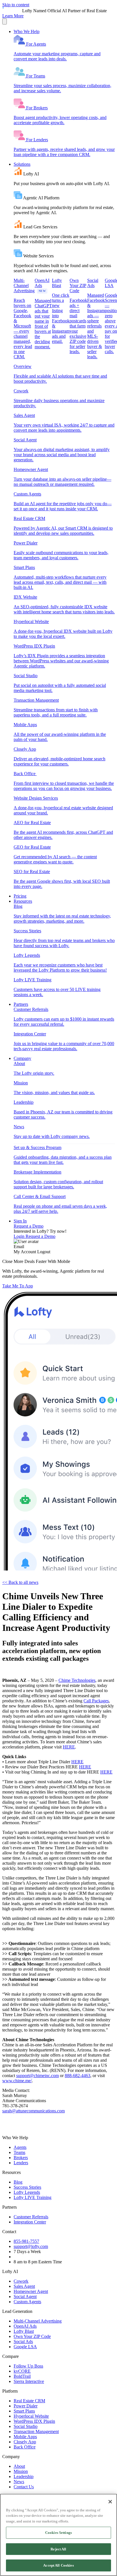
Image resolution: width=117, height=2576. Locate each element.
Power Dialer (26, 2406)
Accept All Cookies (58, 2565)
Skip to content (16, 5)
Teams (19, 2152)
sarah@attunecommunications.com (34, 2111)
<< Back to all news (20, 1582)
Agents (20, 2147)
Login (20, 1236)
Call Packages (96, 1701)
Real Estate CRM (29, 2401)
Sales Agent (24, 2286)
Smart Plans (24, 2411)
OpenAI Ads (25, 2326)
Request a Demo (29, 1226)
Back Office (25, 2447)
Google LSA (25, 2347)
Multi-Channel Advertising (38, 2321)
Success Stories (27, 2187)
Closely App (25, 2442)
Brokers (21, 2158)
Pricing (20, 896)
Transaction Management (36, 2431)
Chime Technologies (77, 1680)
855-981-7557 (26, 2241)
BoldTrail (22, 2376)
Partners (21, 1004)
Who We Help (27, 31)
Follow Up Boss (28, 2366)
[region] (58, 2535)
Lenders (21, 2163)
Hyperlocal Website (31, 2416)
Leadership (24, 2476)
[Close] (110, 2502)
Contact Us (24, 2487)
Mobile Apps (25, 2437)
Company (22, 1058)
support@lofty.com (31, 2246)
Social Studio (26, 2426)
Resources (23, 901)
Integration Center (30, 2222)
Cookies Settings (58, 2533)
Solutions (22, 164)
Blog (18, 2182)
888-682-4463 (78, 2076)
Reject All (58, 2549)
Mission (21, 2471)
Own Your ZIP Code (32, 2336)
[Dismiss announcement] (5, 21)
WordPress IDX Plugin (34, 2421)
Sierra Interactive (29, 2381)
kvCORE (22, 2371)
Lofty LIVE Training (33, 2197)
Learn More (13, 16)
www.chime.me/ (17, 2081)
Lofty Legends (27, 2192)
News (19, 2482)
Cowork (21, 2281)
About (19, 2466)
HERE (69, 1747)
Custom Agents (27, 2302)
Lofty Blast (24, 2331)
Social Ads (23, 2341)
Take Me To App (18, 1286)
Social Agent (25, 2297)
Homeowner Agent (31, 2291)
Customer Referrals (31, 2217)
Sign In (20, 1221)
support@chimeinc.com (37, 2076)
